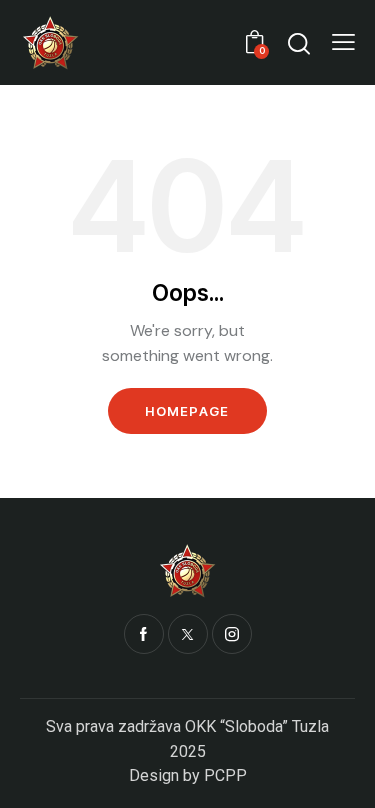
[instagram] (232, 634)
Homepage (187, 411)
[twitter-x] (188, 634)
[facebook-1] (144, 634)
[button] (343, 42)
